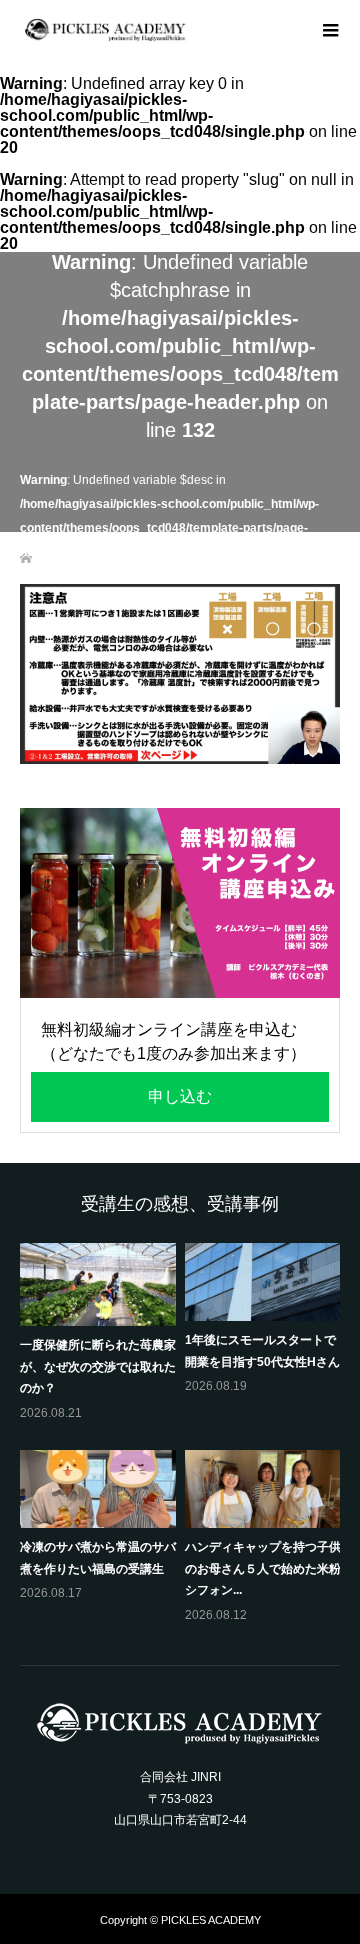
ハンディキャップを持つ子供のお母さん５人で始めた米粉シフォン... (263, 1568)
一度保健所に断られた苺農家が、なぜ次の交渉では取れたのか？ (98, 1366)
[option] (184, 1435)
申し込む (180, 1096)
